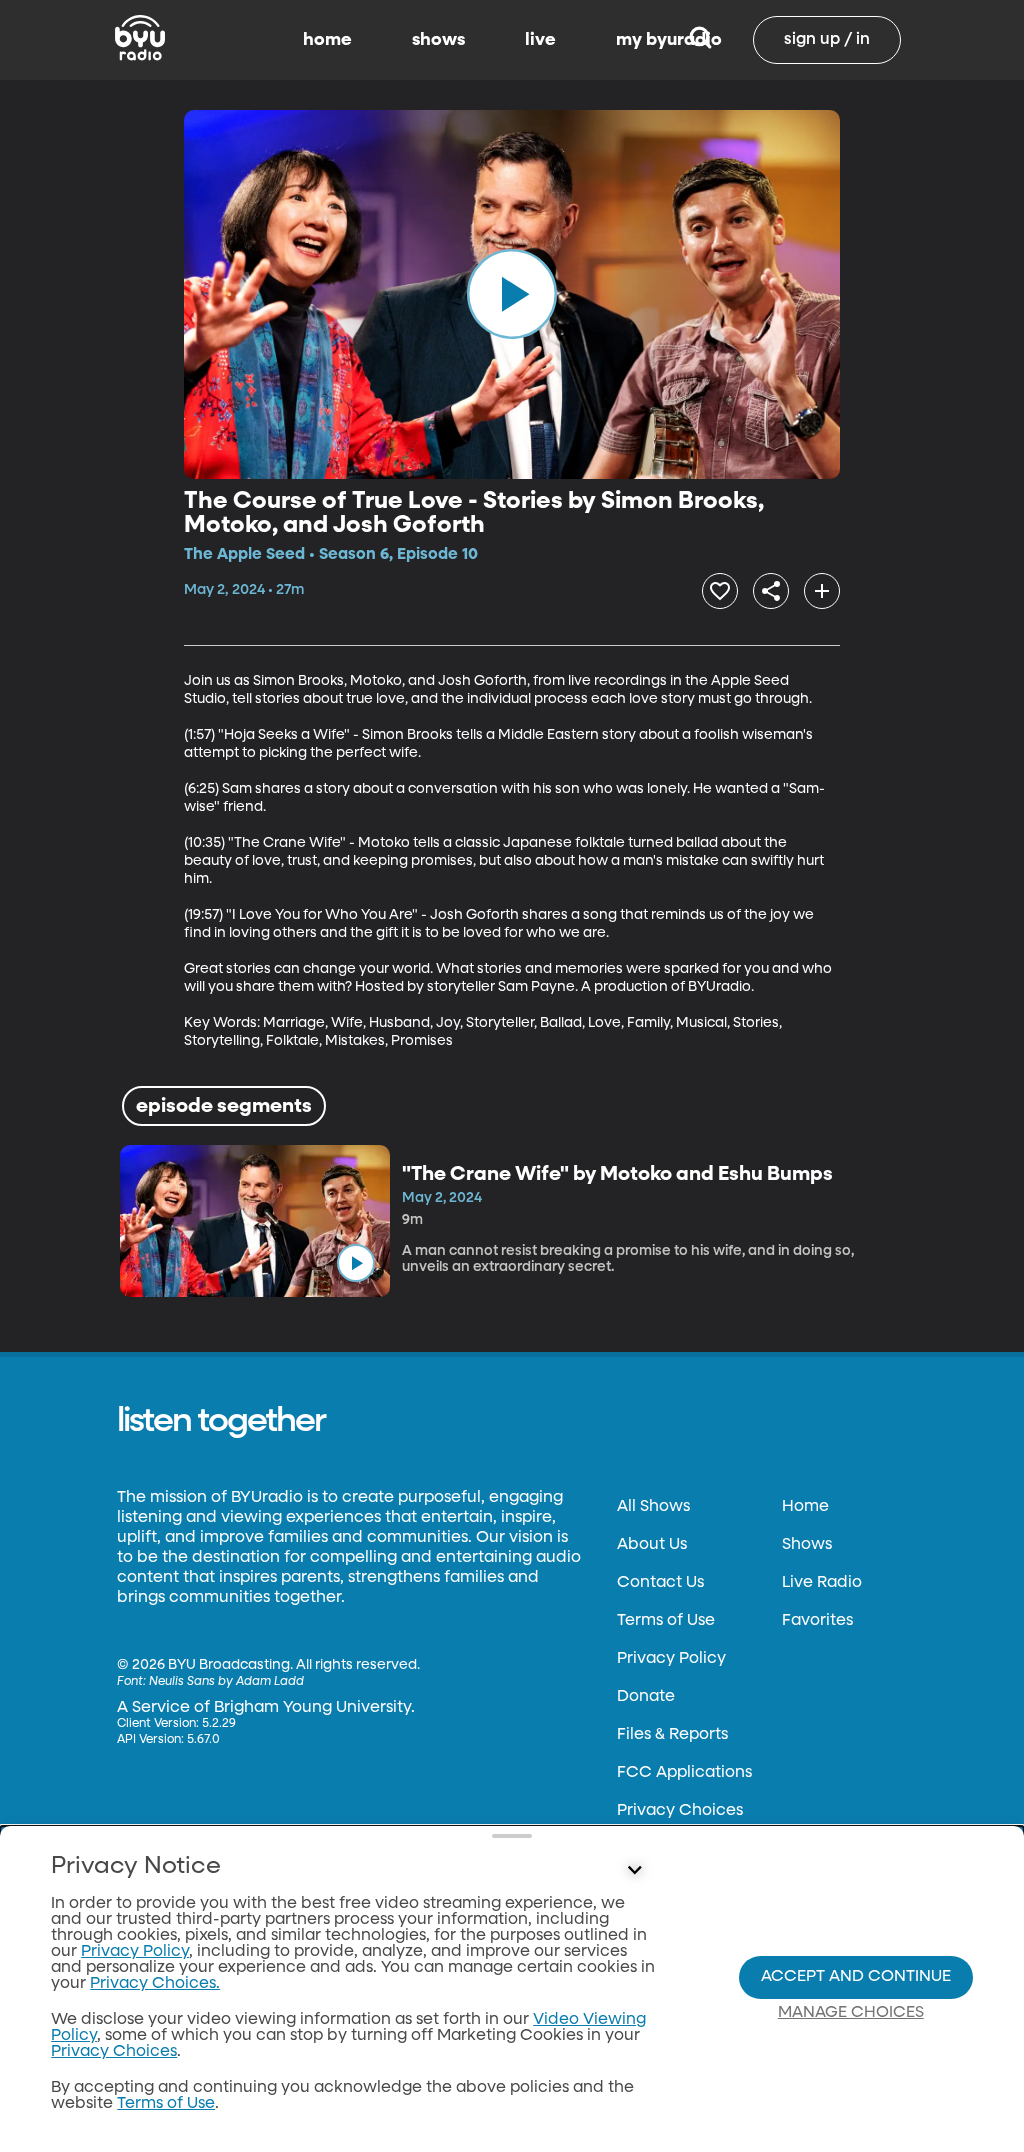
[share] (771, 591)
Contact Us (660, 1583)
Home (805, 1507)
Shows (807, 1545)
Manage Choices (851, 2013)
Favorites (817, 1621)
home (327, 40)
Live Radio (822, 1583)
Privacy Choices (680, 1811)
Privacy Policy (671, 1659)
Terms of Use (666, 1621)
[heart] (720, 591)
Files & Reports (672, 1735)
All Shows (653, 1507)
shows (438, 40)
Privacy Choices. (155, 1984)
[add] (822, 591)
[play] (512, 294)
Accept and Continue (856, 1977)
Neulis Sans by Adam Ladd (226, 1682)
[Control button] (634, 1871)
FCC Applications (684, 1773)
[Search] (700, 40)
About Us (652, 1545)
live (540, 40)
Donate (646, 1697)
